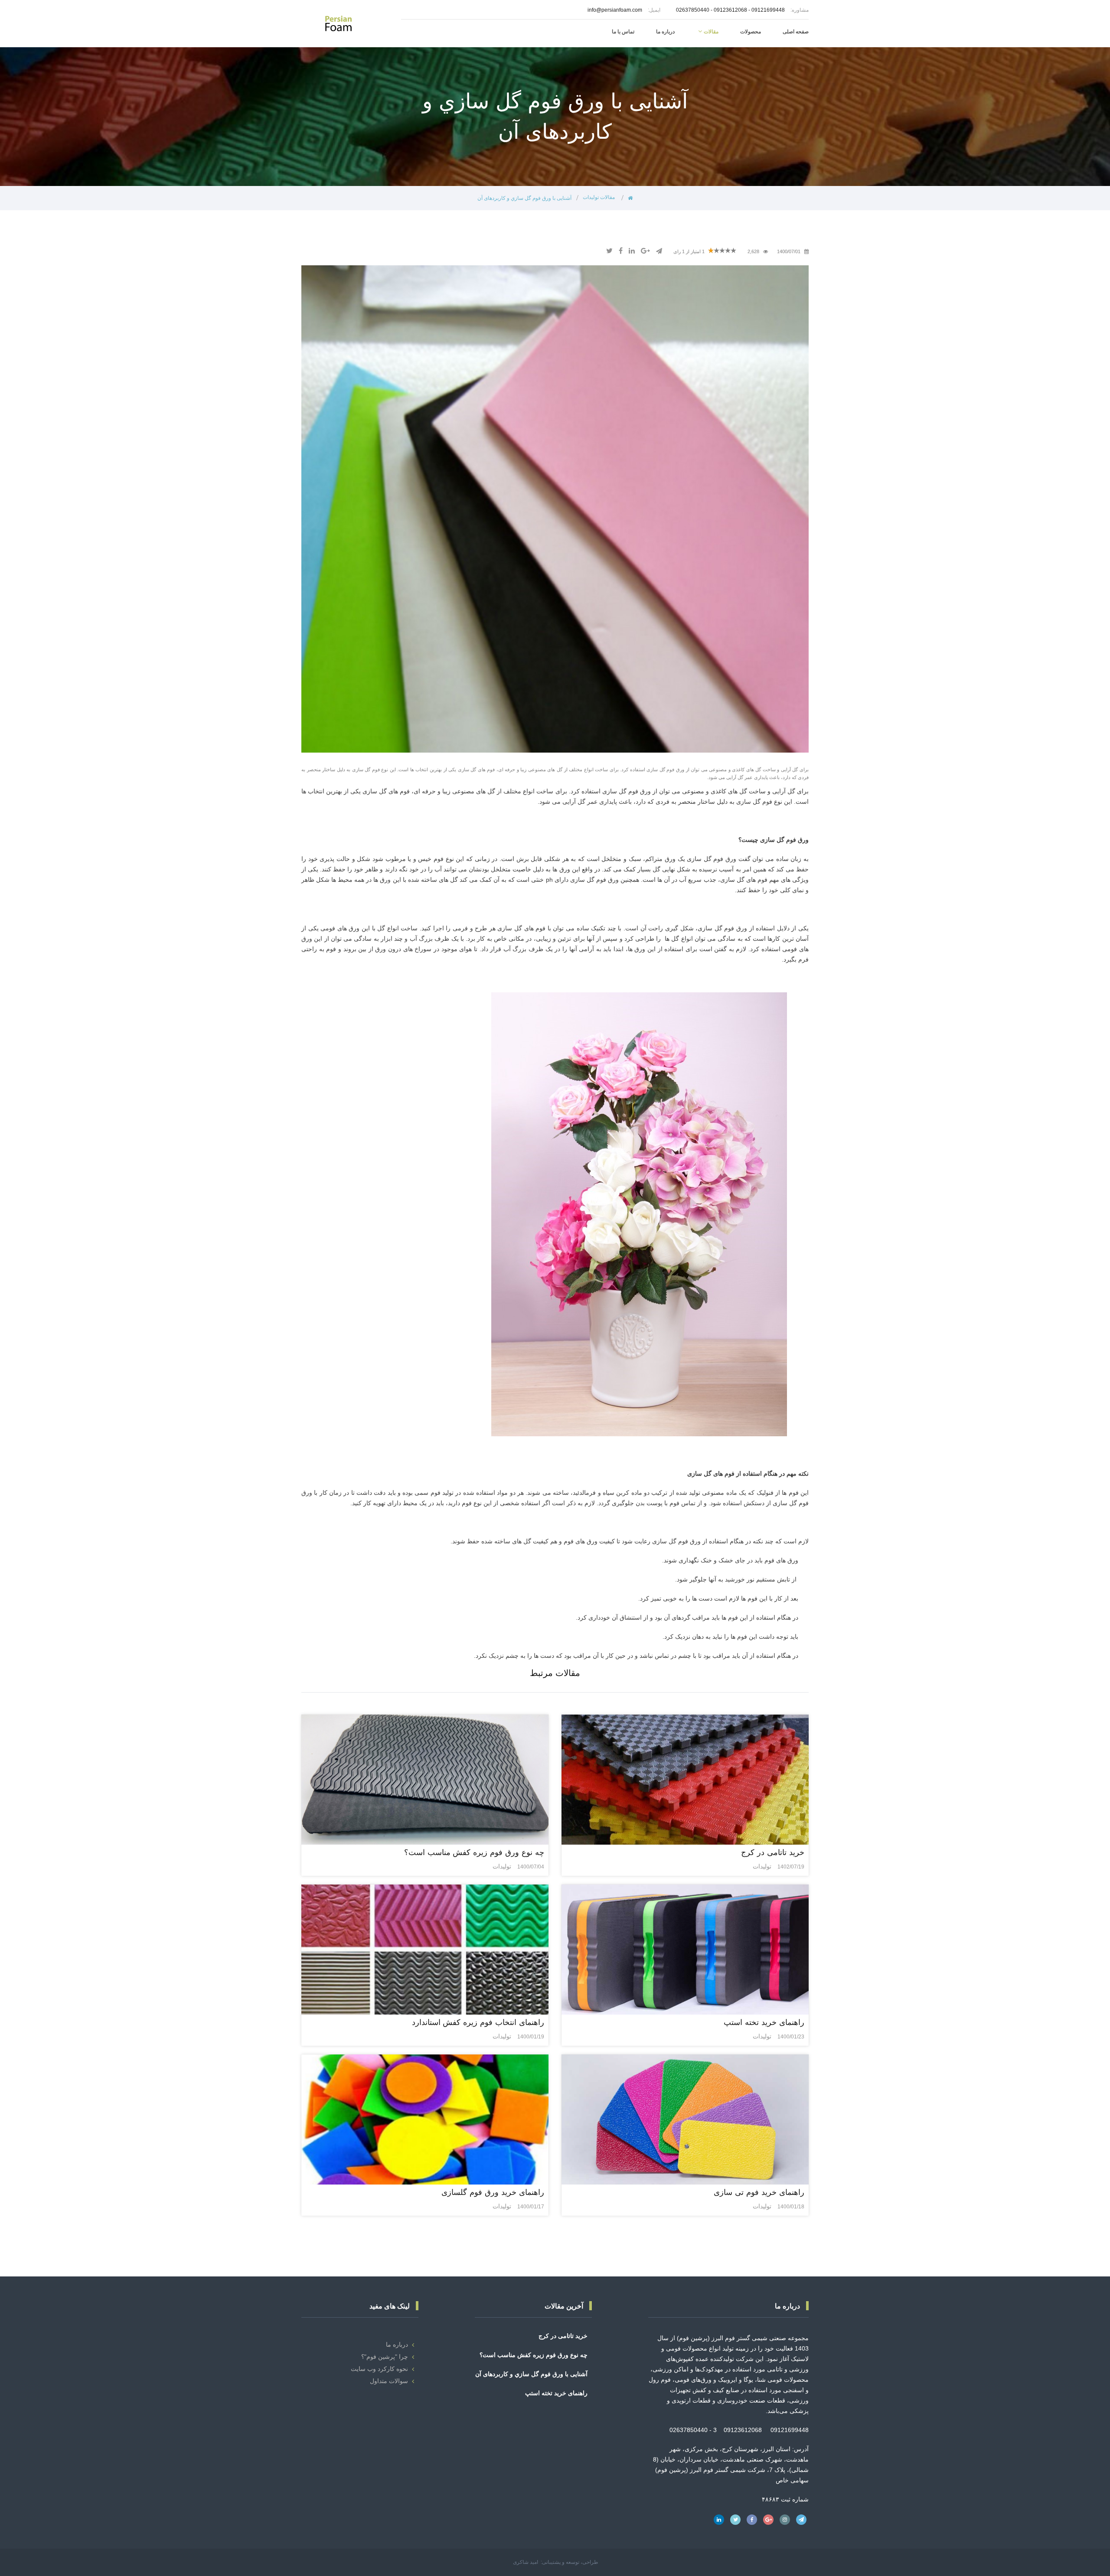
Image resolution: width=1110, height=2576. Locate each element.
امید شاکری (526, 2562)
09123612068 (730, 10)
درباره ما (397, 2344)
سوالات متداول (389, 2381)
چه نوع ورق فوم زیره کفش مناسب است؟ (534, 2355)
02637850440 (693, 10)
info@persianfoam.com (615, 10)
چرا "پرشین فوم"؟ (385, 2357)
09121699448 (768, 10)
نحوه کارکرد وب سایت (379, 2369)
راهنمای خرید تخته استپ (556, 2393)
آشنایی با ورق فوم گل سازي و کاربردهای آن (531, 2374)
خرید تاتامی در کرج (563, 2336)
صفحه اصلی (796, 32)
